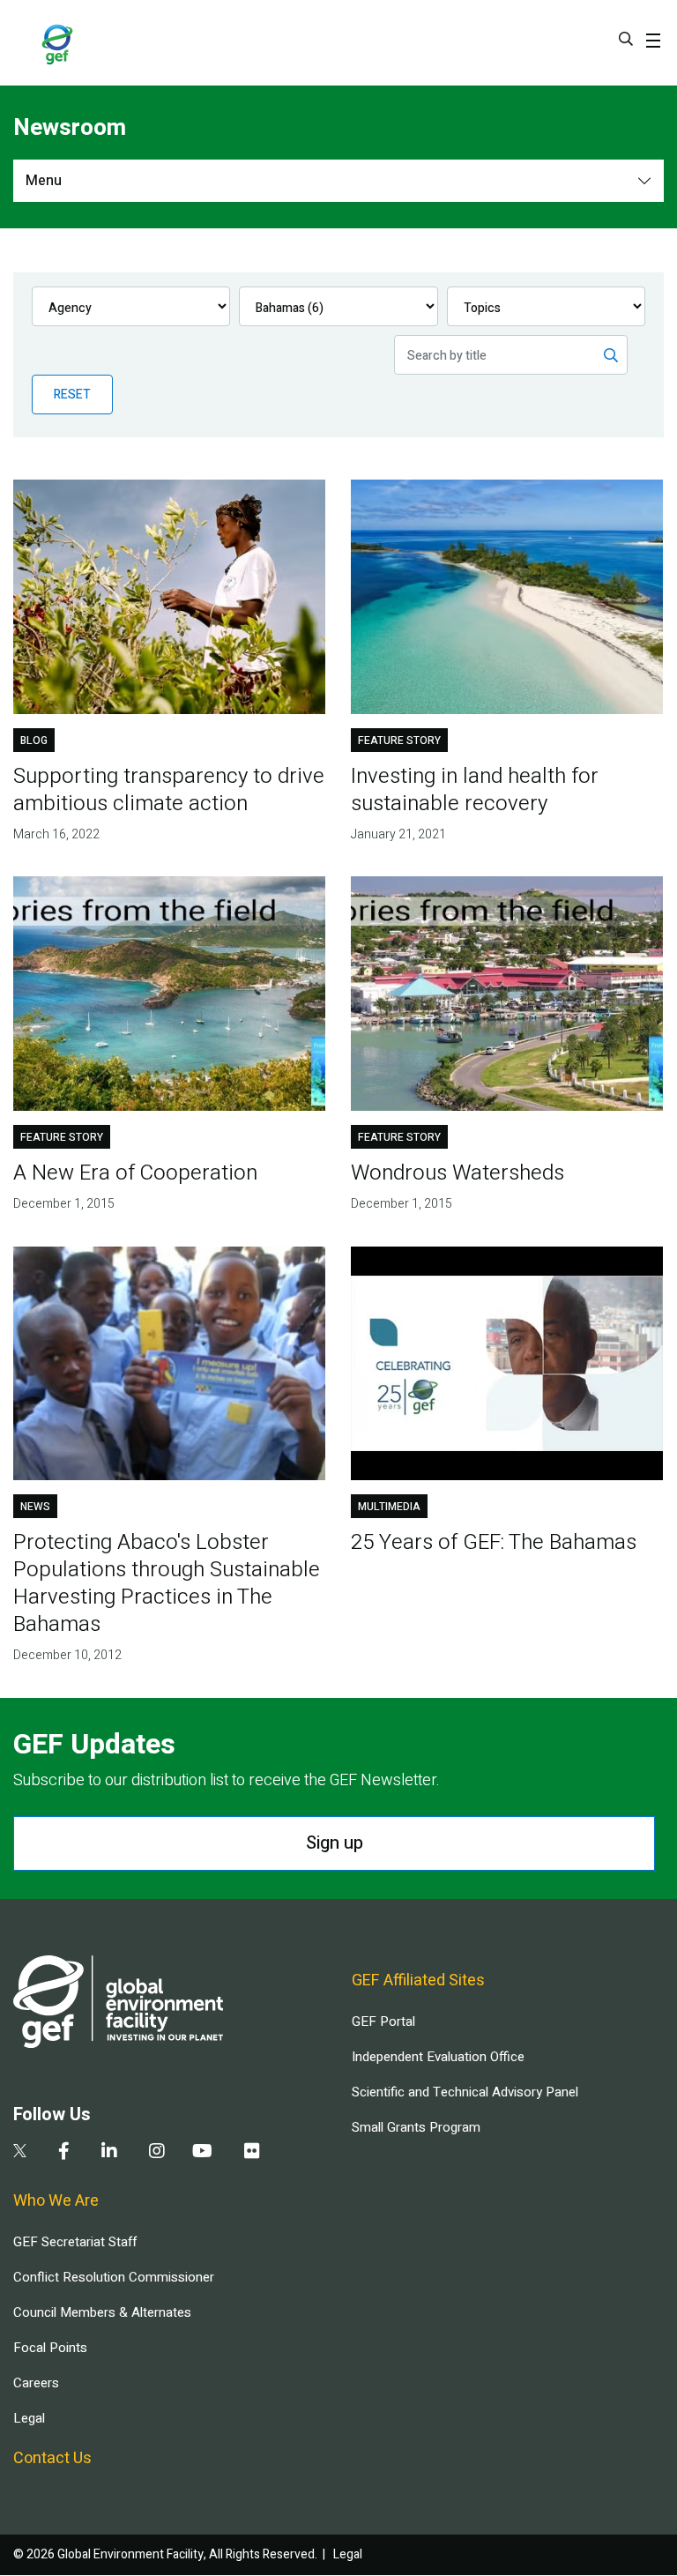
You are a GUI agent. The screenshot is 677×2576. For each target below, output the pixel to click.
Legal (29, 2418)
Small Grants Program (416, 2127)
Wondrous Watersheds (458, 1173)
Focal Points (50, 2348)
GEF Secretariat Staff (75, 2242)
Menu (44, 181)
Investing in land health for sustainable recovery (475, 790)
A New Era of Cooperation (135, 1173)
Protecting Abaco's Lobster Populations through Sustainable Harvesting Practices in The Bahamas (167, 1583)
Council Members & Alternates (102, 2312)
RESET (72, 395)
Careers (36, 2383)
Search (626, 39)
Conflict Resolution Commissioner (114, 2277)
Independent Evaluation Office (438, 2057)
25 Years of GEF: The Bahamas (494, 1542)
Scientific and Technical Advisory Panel (465, 2092)
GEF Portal (383, 2021)
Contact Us (52, 2458)
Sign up (335, 1843)
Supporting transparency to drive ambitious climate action (169, 790)
